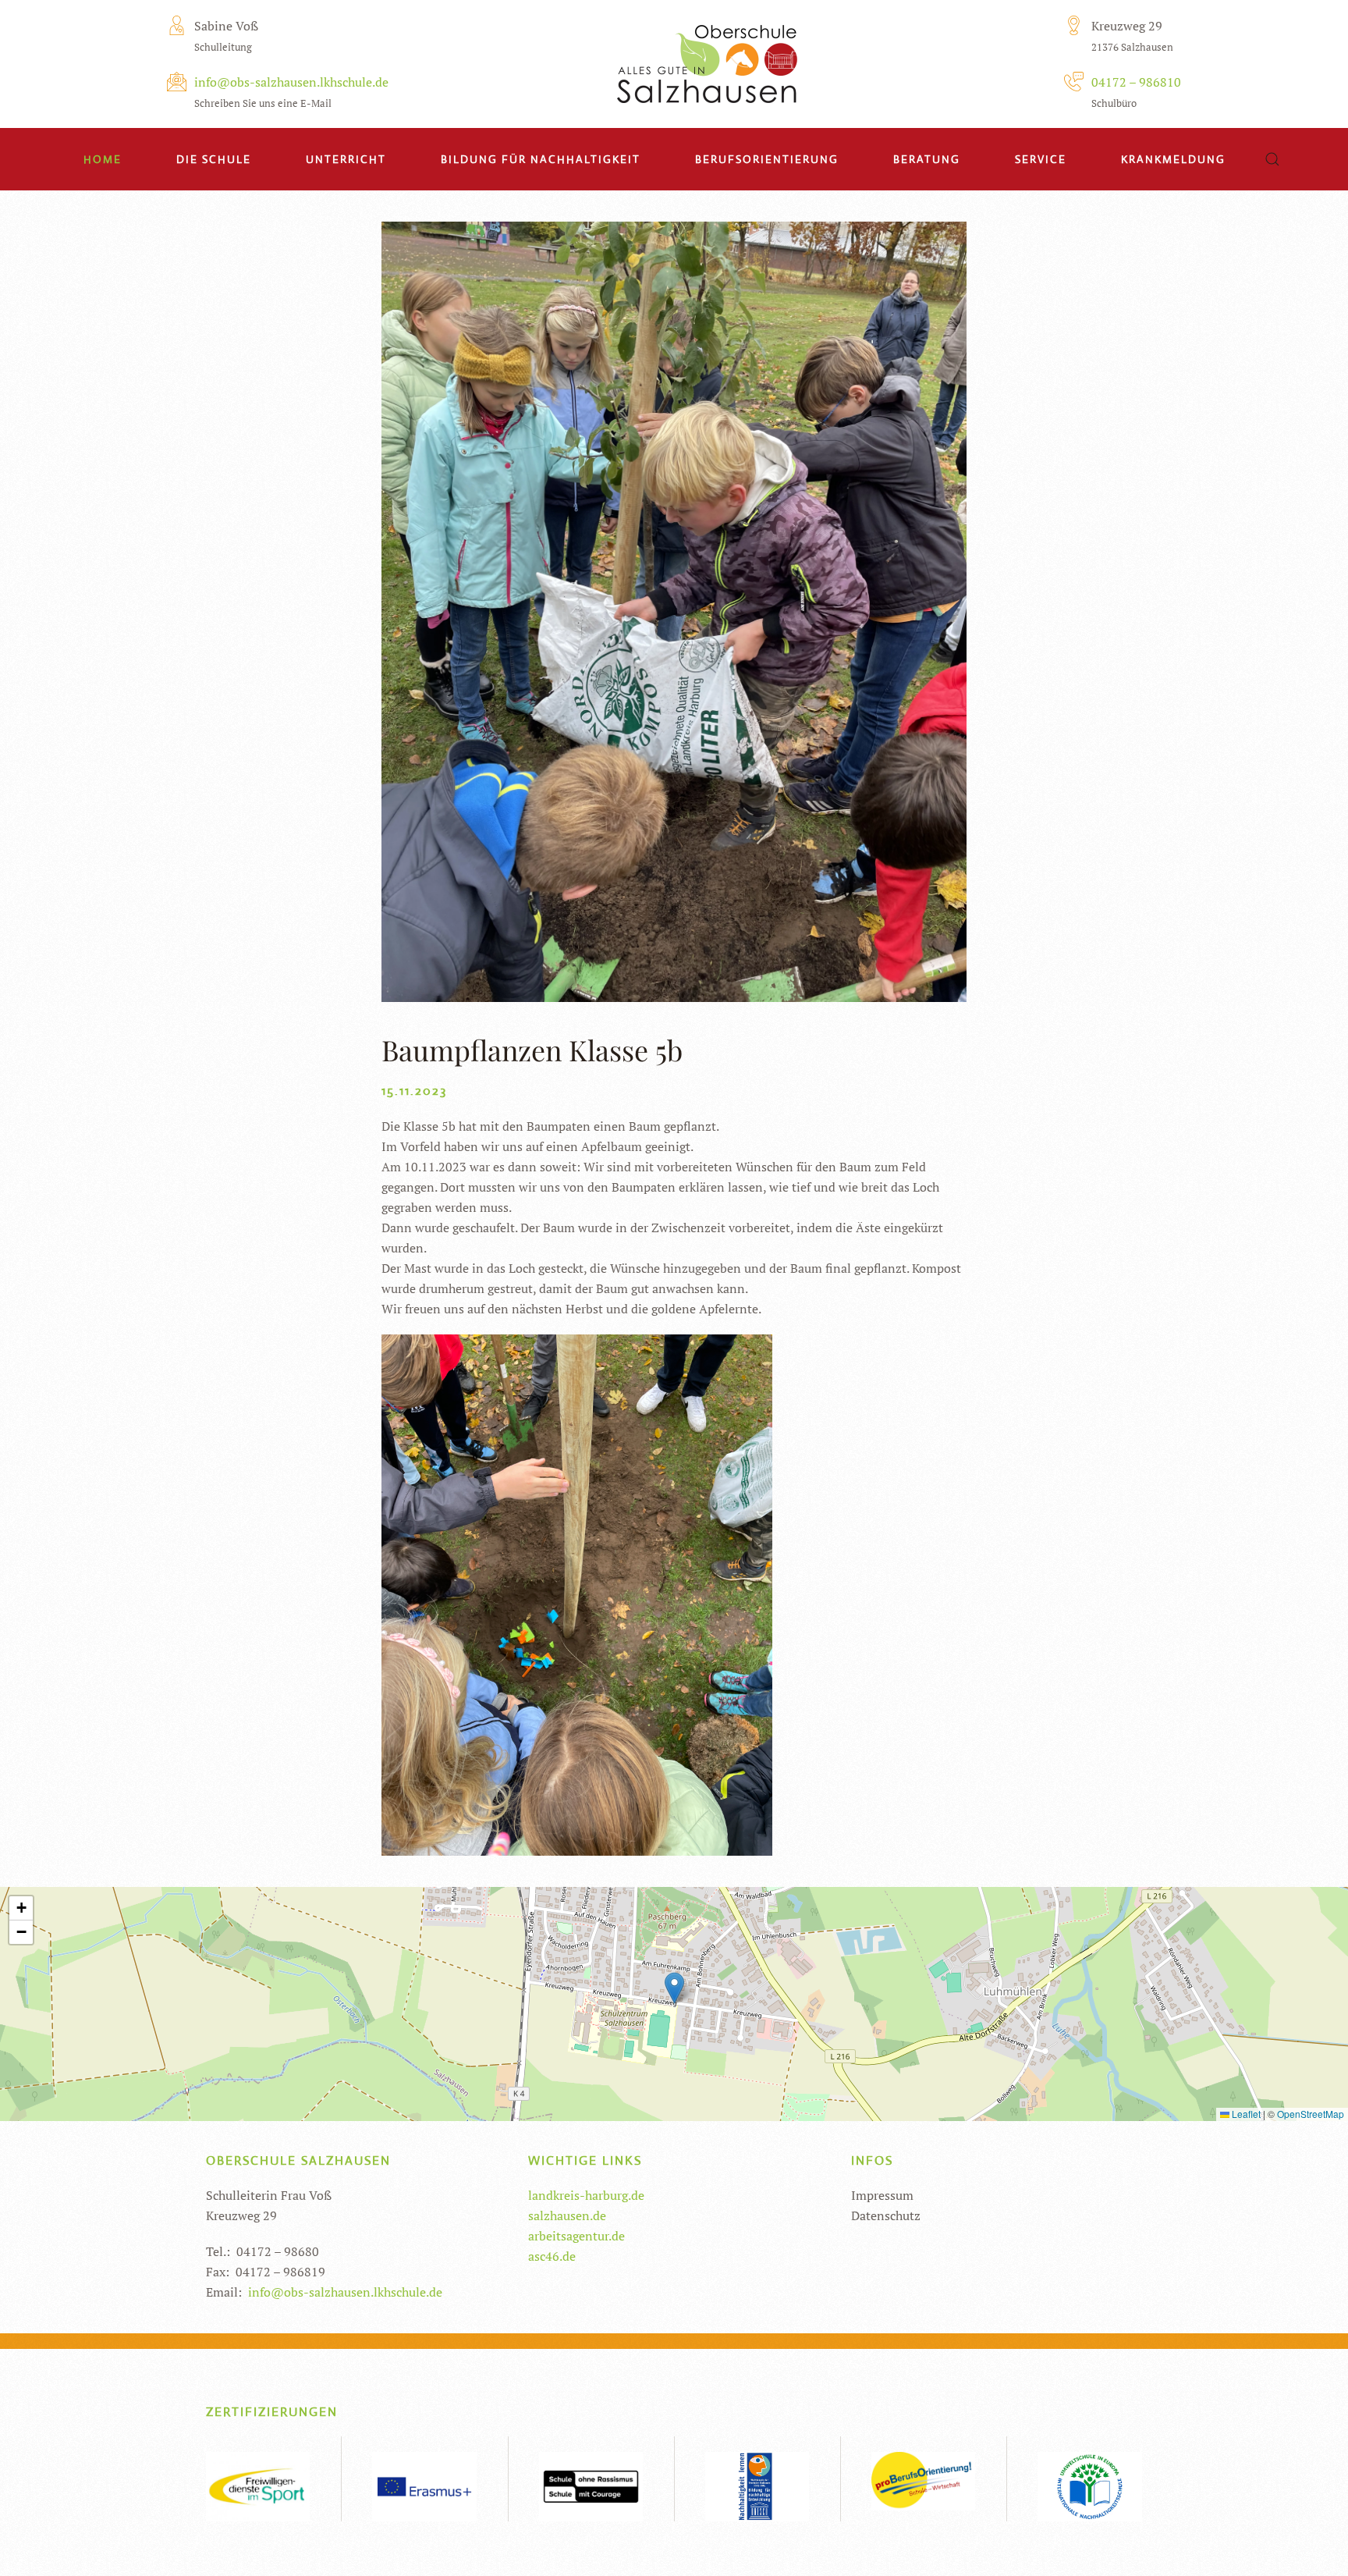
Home (103, 159)
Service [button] (1041, 159)
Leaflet (1245, 2114)
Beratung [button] (927, 159)
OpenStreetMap (1311, 2114)
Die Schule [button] (214, 159)
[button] (1272, 159)
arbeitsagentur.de (576, 2236)
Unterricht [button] (346, 159)
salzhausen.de (567, 2215)
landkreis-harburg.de (586, 2195)
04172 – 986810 (1136, 82)
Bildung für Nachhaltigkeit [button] (541, 159)
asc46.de (552, 2256)
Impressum (882, 2195)
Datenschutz (886, 2215)
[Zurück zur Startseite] (707, 59)
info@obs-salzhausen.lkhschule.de (291, 82)
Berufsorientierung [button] (767, 159)
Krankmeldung (1173, 159)
